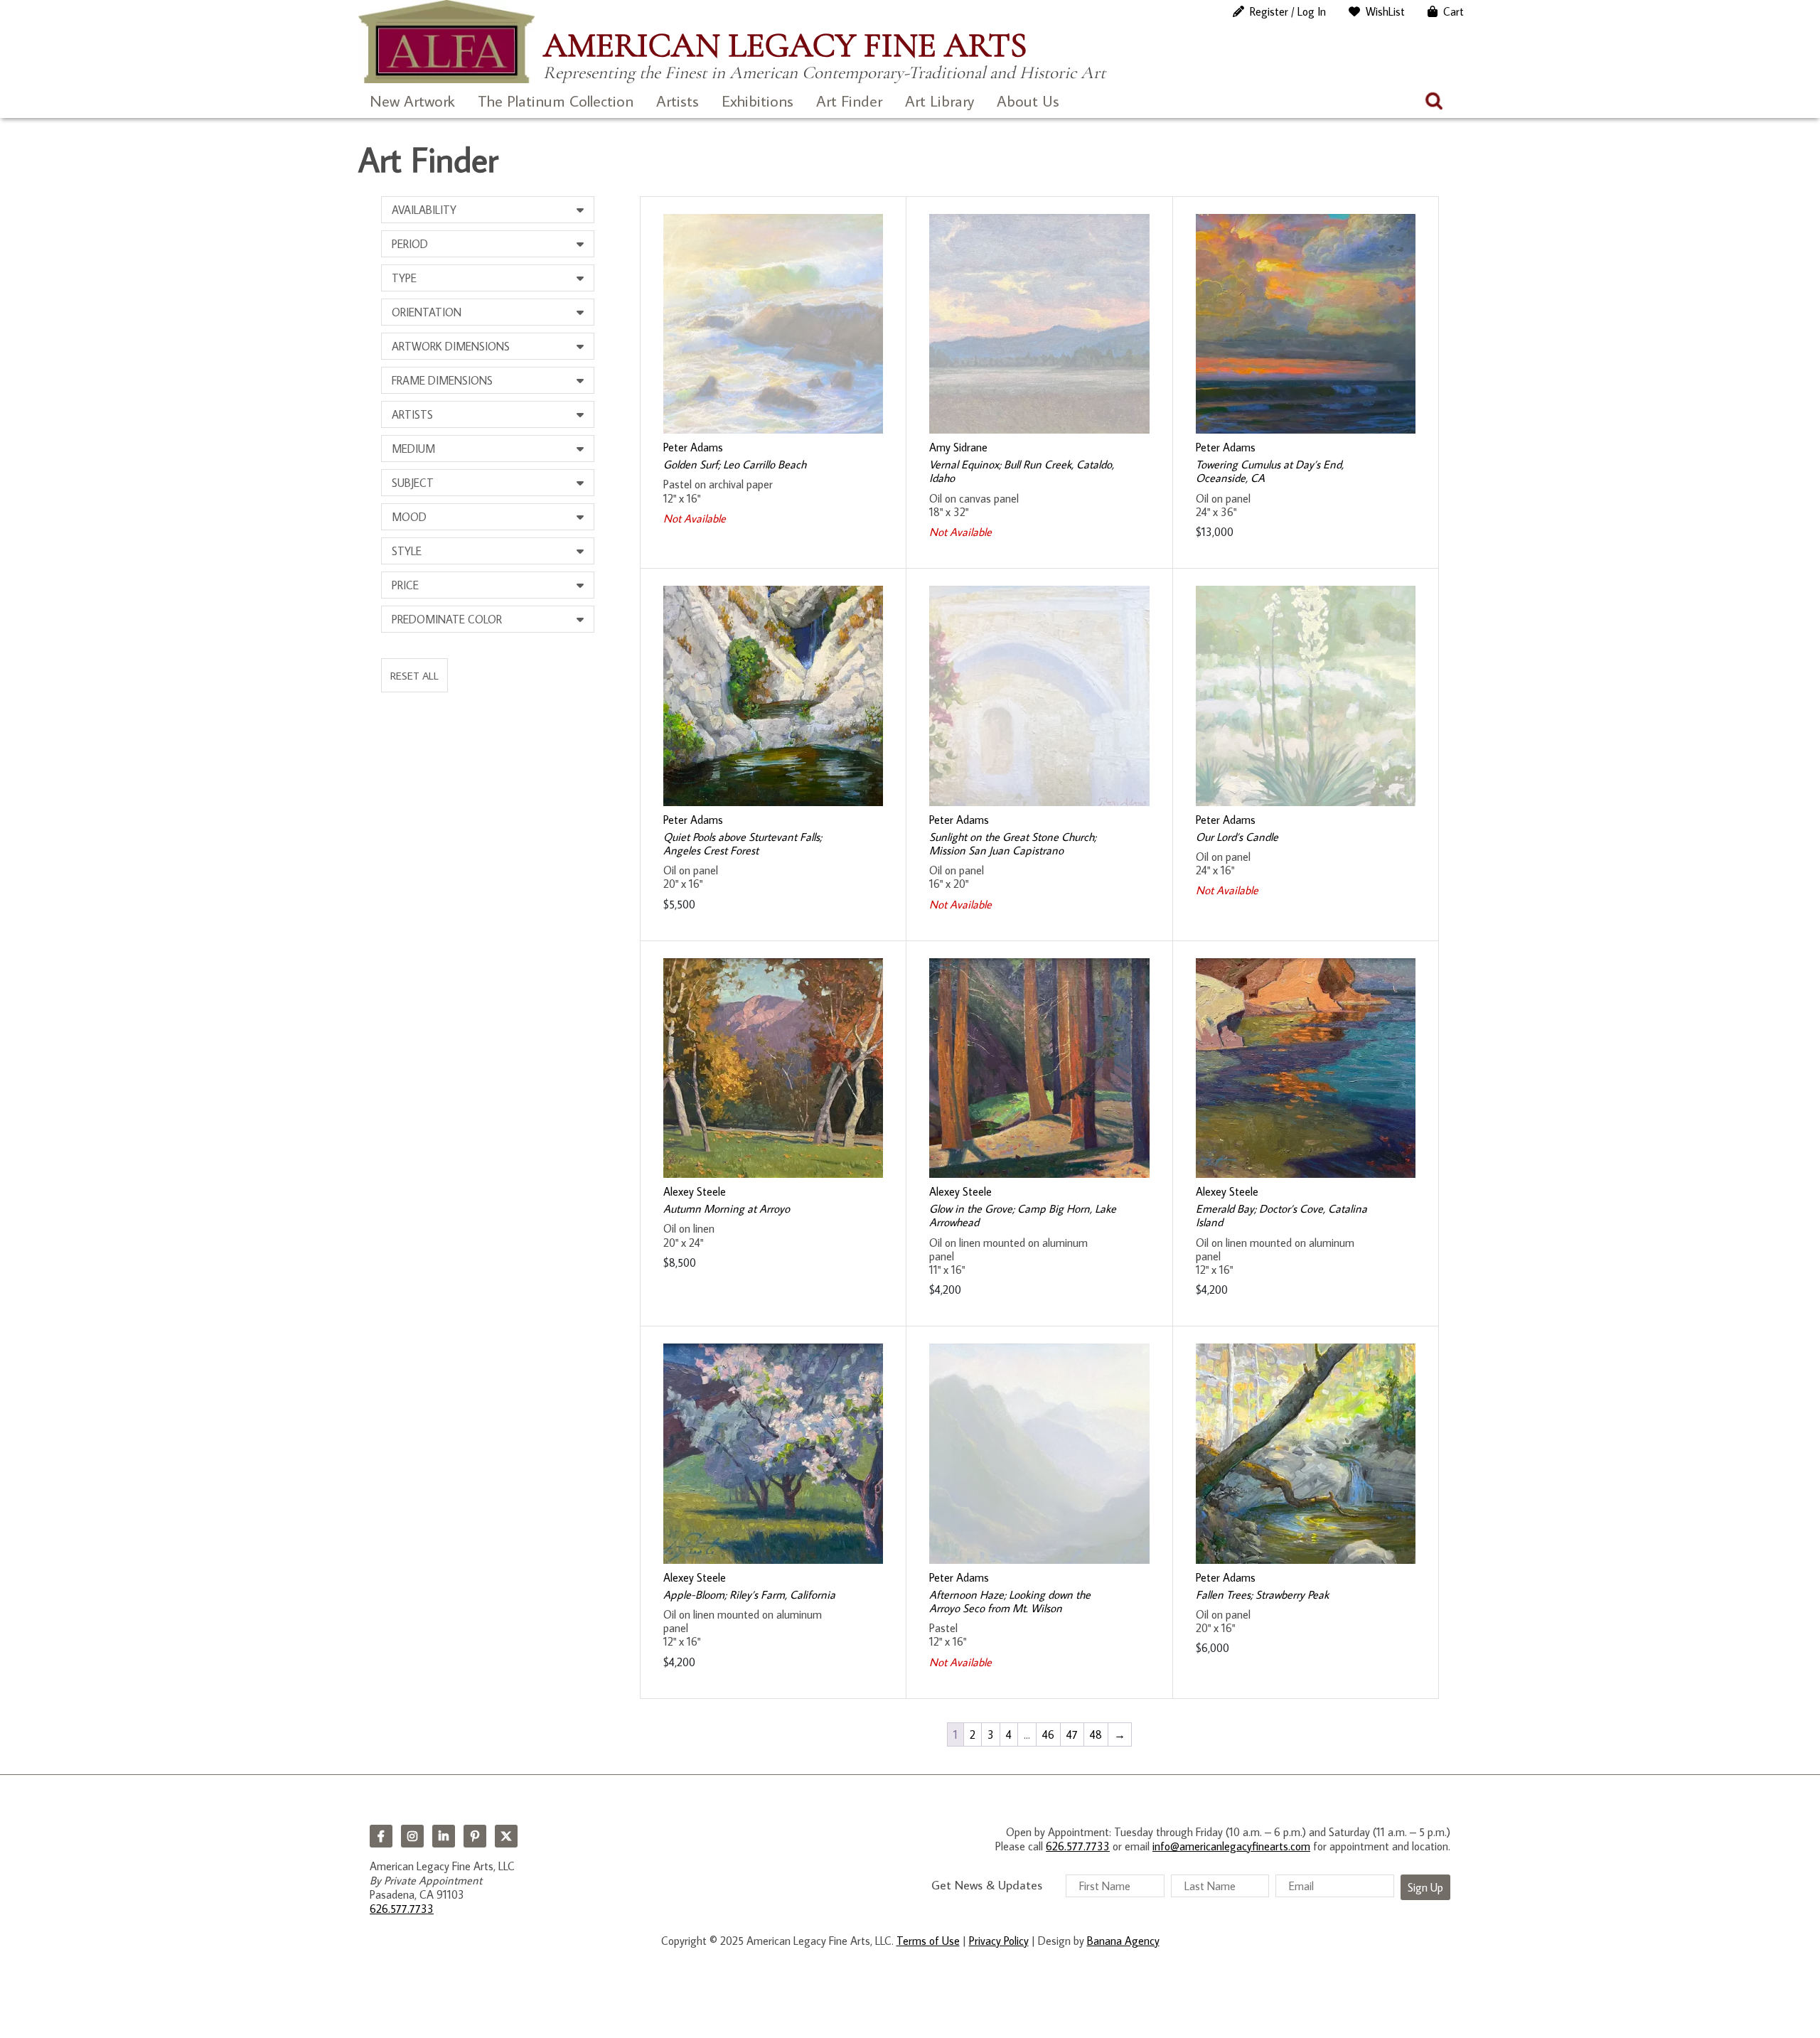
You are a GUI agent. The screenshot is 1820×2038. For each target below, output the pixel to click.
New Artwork (412, 101)
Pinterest (475, 1836)
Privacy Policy (999, 1941)
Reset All (414, 675)
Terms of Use (928, 1941)
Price (405, 585)
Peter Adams (693, 447)
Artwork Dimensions (451, 346)
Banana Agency (1123, 1941)
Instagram (412, 1836)
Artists (678, 101)
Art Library (940, 101)
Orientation (427, 312)
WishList (1385, 11)
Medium (413, 449)
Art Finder (849, 101)
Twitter (506, 1836)
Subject (413, 483)
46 (1048, 1734)
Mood (409, 517)
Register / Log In (1288, 11)
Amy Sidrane (958, 447)
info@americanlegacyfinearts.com (1231, 1846)
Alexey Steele (695, 1191)
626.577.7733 (402, 1909)
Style (407, 551)
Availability (424, 210)
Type (404, 278)
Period (410, 244)
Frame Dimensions (442, 380)
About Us (1028, 101)
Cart (1454, 11)
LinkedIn (444, 1836)
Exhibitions (758, 101)
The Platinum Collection (556, 101)
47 (1072, 1734)
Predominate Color (447, 619)
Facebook (381, 1836)
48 (1096, 1734)
